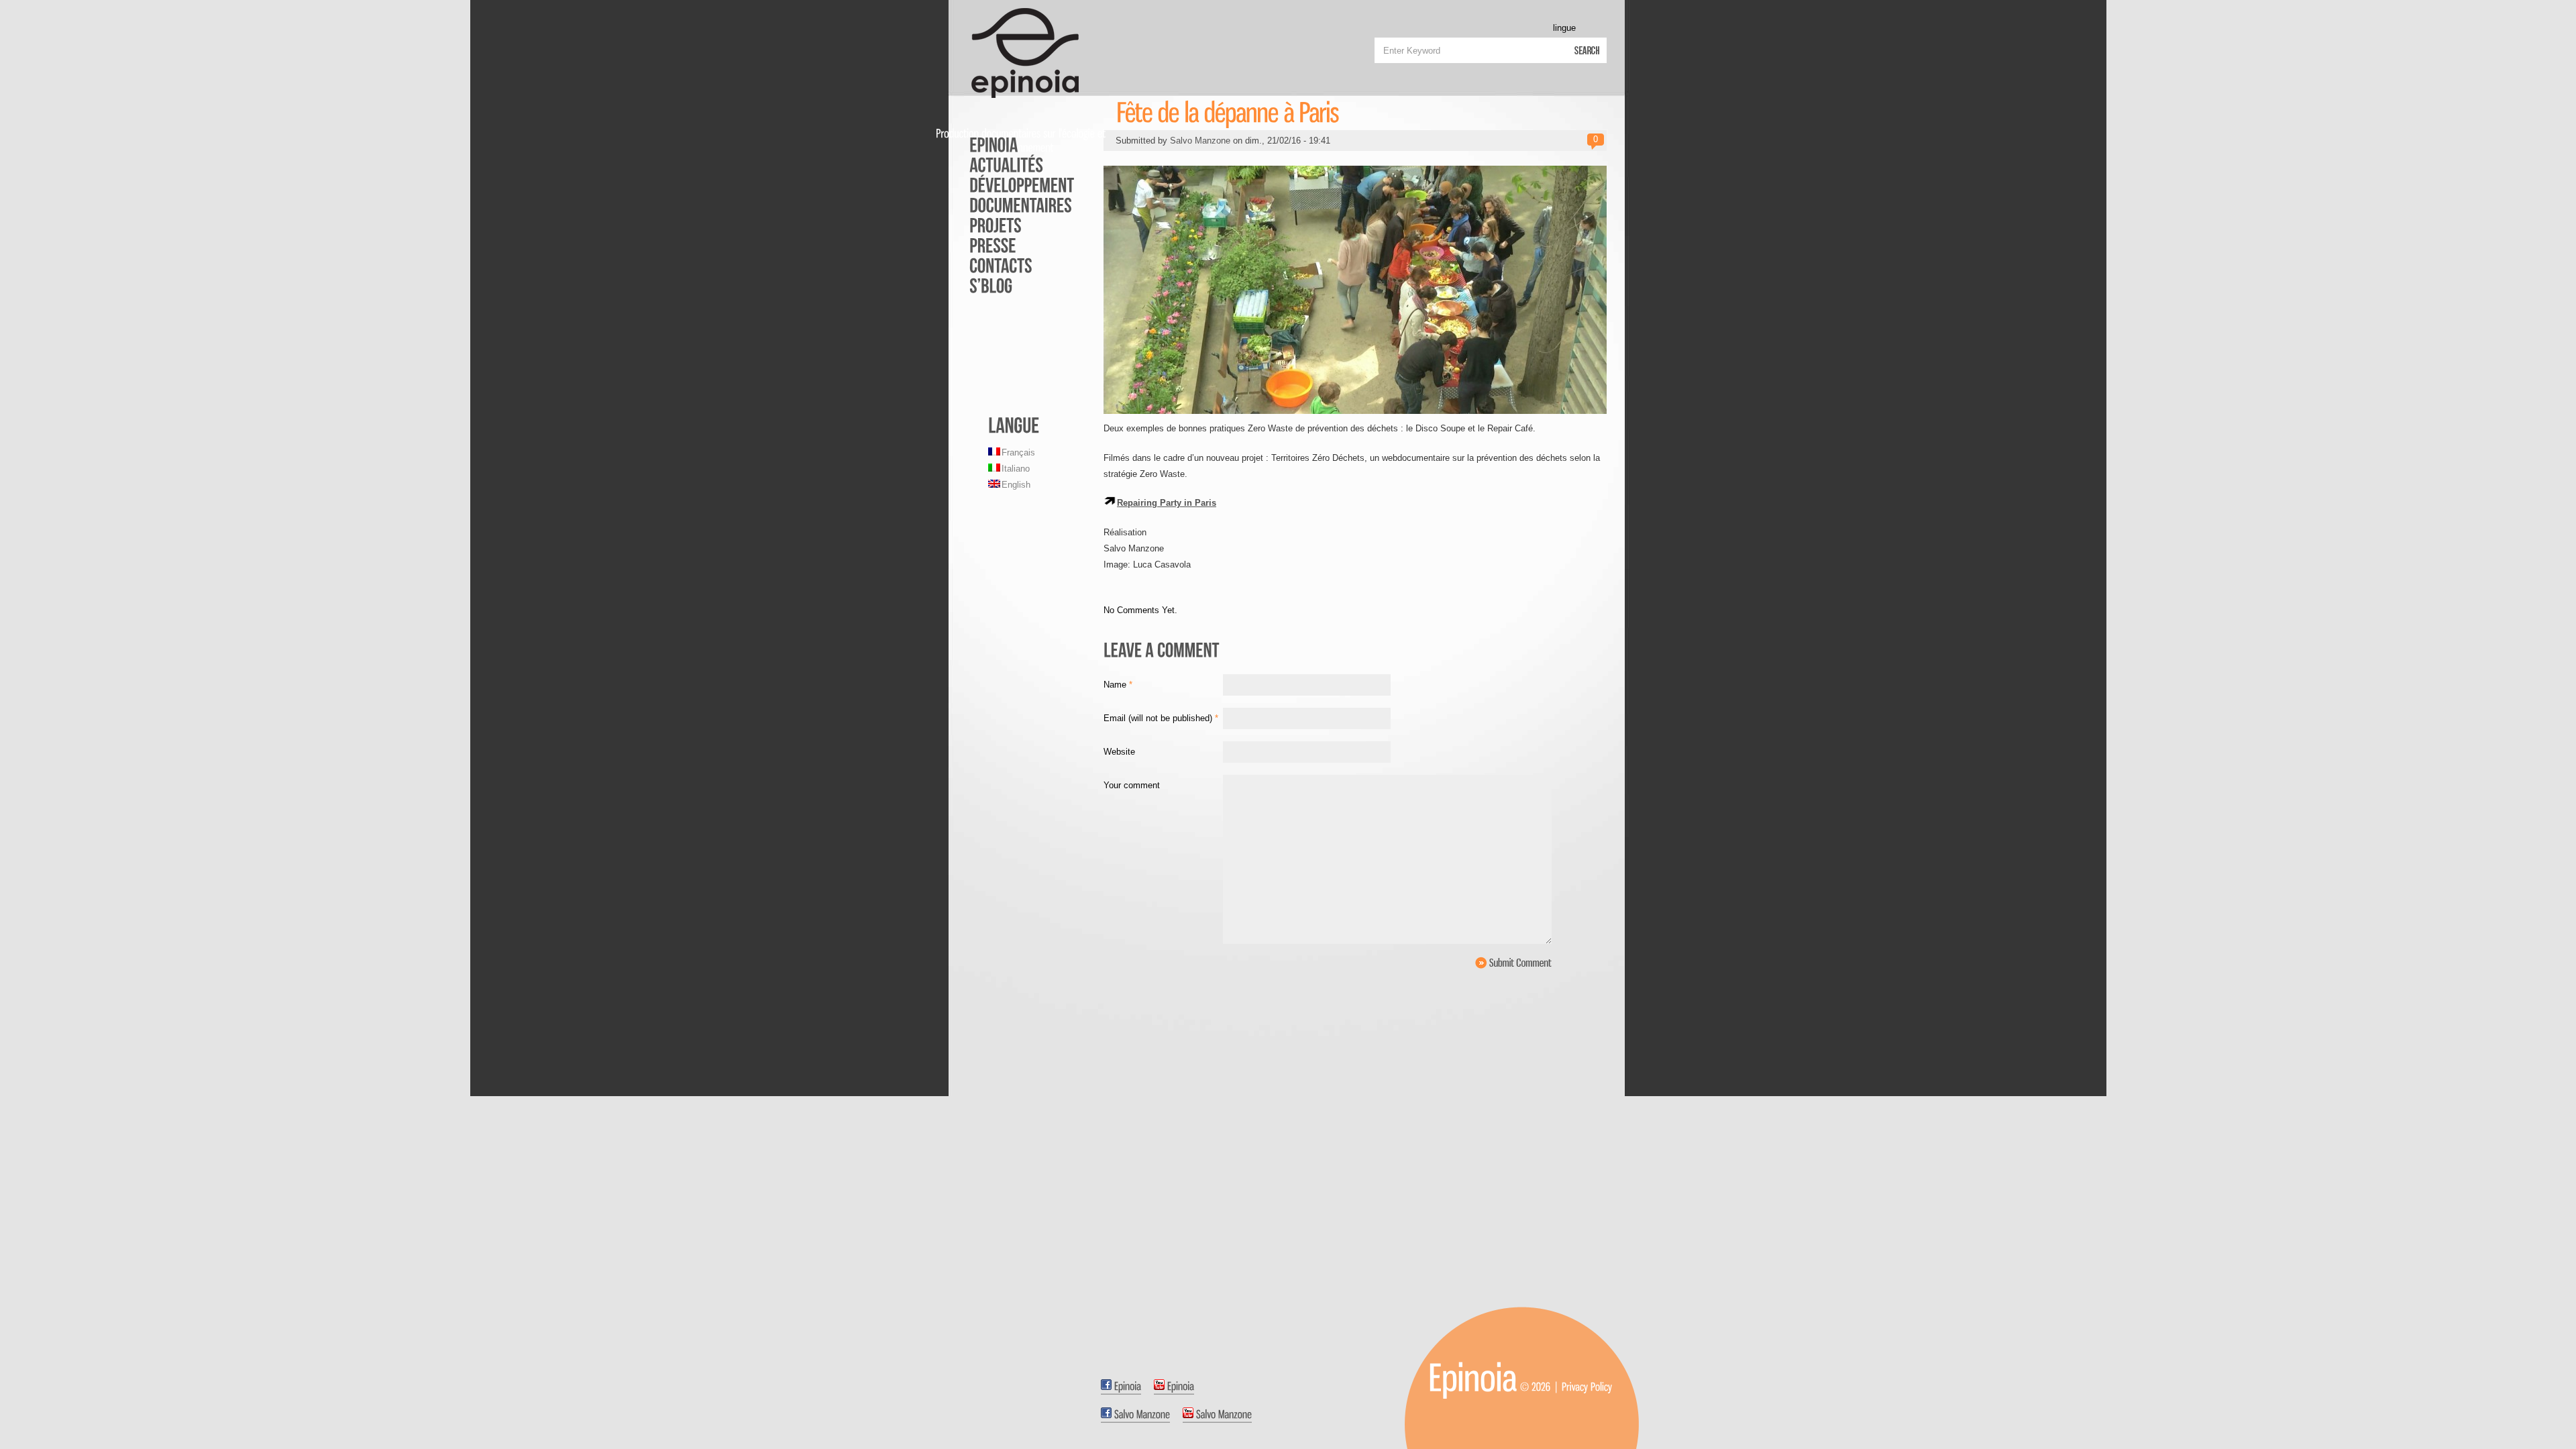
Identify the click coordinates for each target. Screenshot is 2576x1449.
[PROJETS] (1013, 225)
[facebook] (1121, 1387)
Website (1119, 752)
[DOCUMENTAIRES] (1013, 205)
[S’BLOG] (1013, 285)
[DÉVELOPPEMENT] (1013, 184)
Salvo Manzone (1200, 141)
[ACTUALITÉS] (1013, 164)
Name (1118, 685)
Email (1161, 718)
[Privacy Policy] (1587, 1386)
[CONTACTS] (1013, 265)
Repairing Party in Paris (1167, 503)
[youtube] (1174, 1387)
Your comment (1132, 785)
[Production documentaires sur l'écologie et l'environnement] (1473, 1377)
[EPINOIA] (1013, 144)
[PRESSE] (1013, 245)
